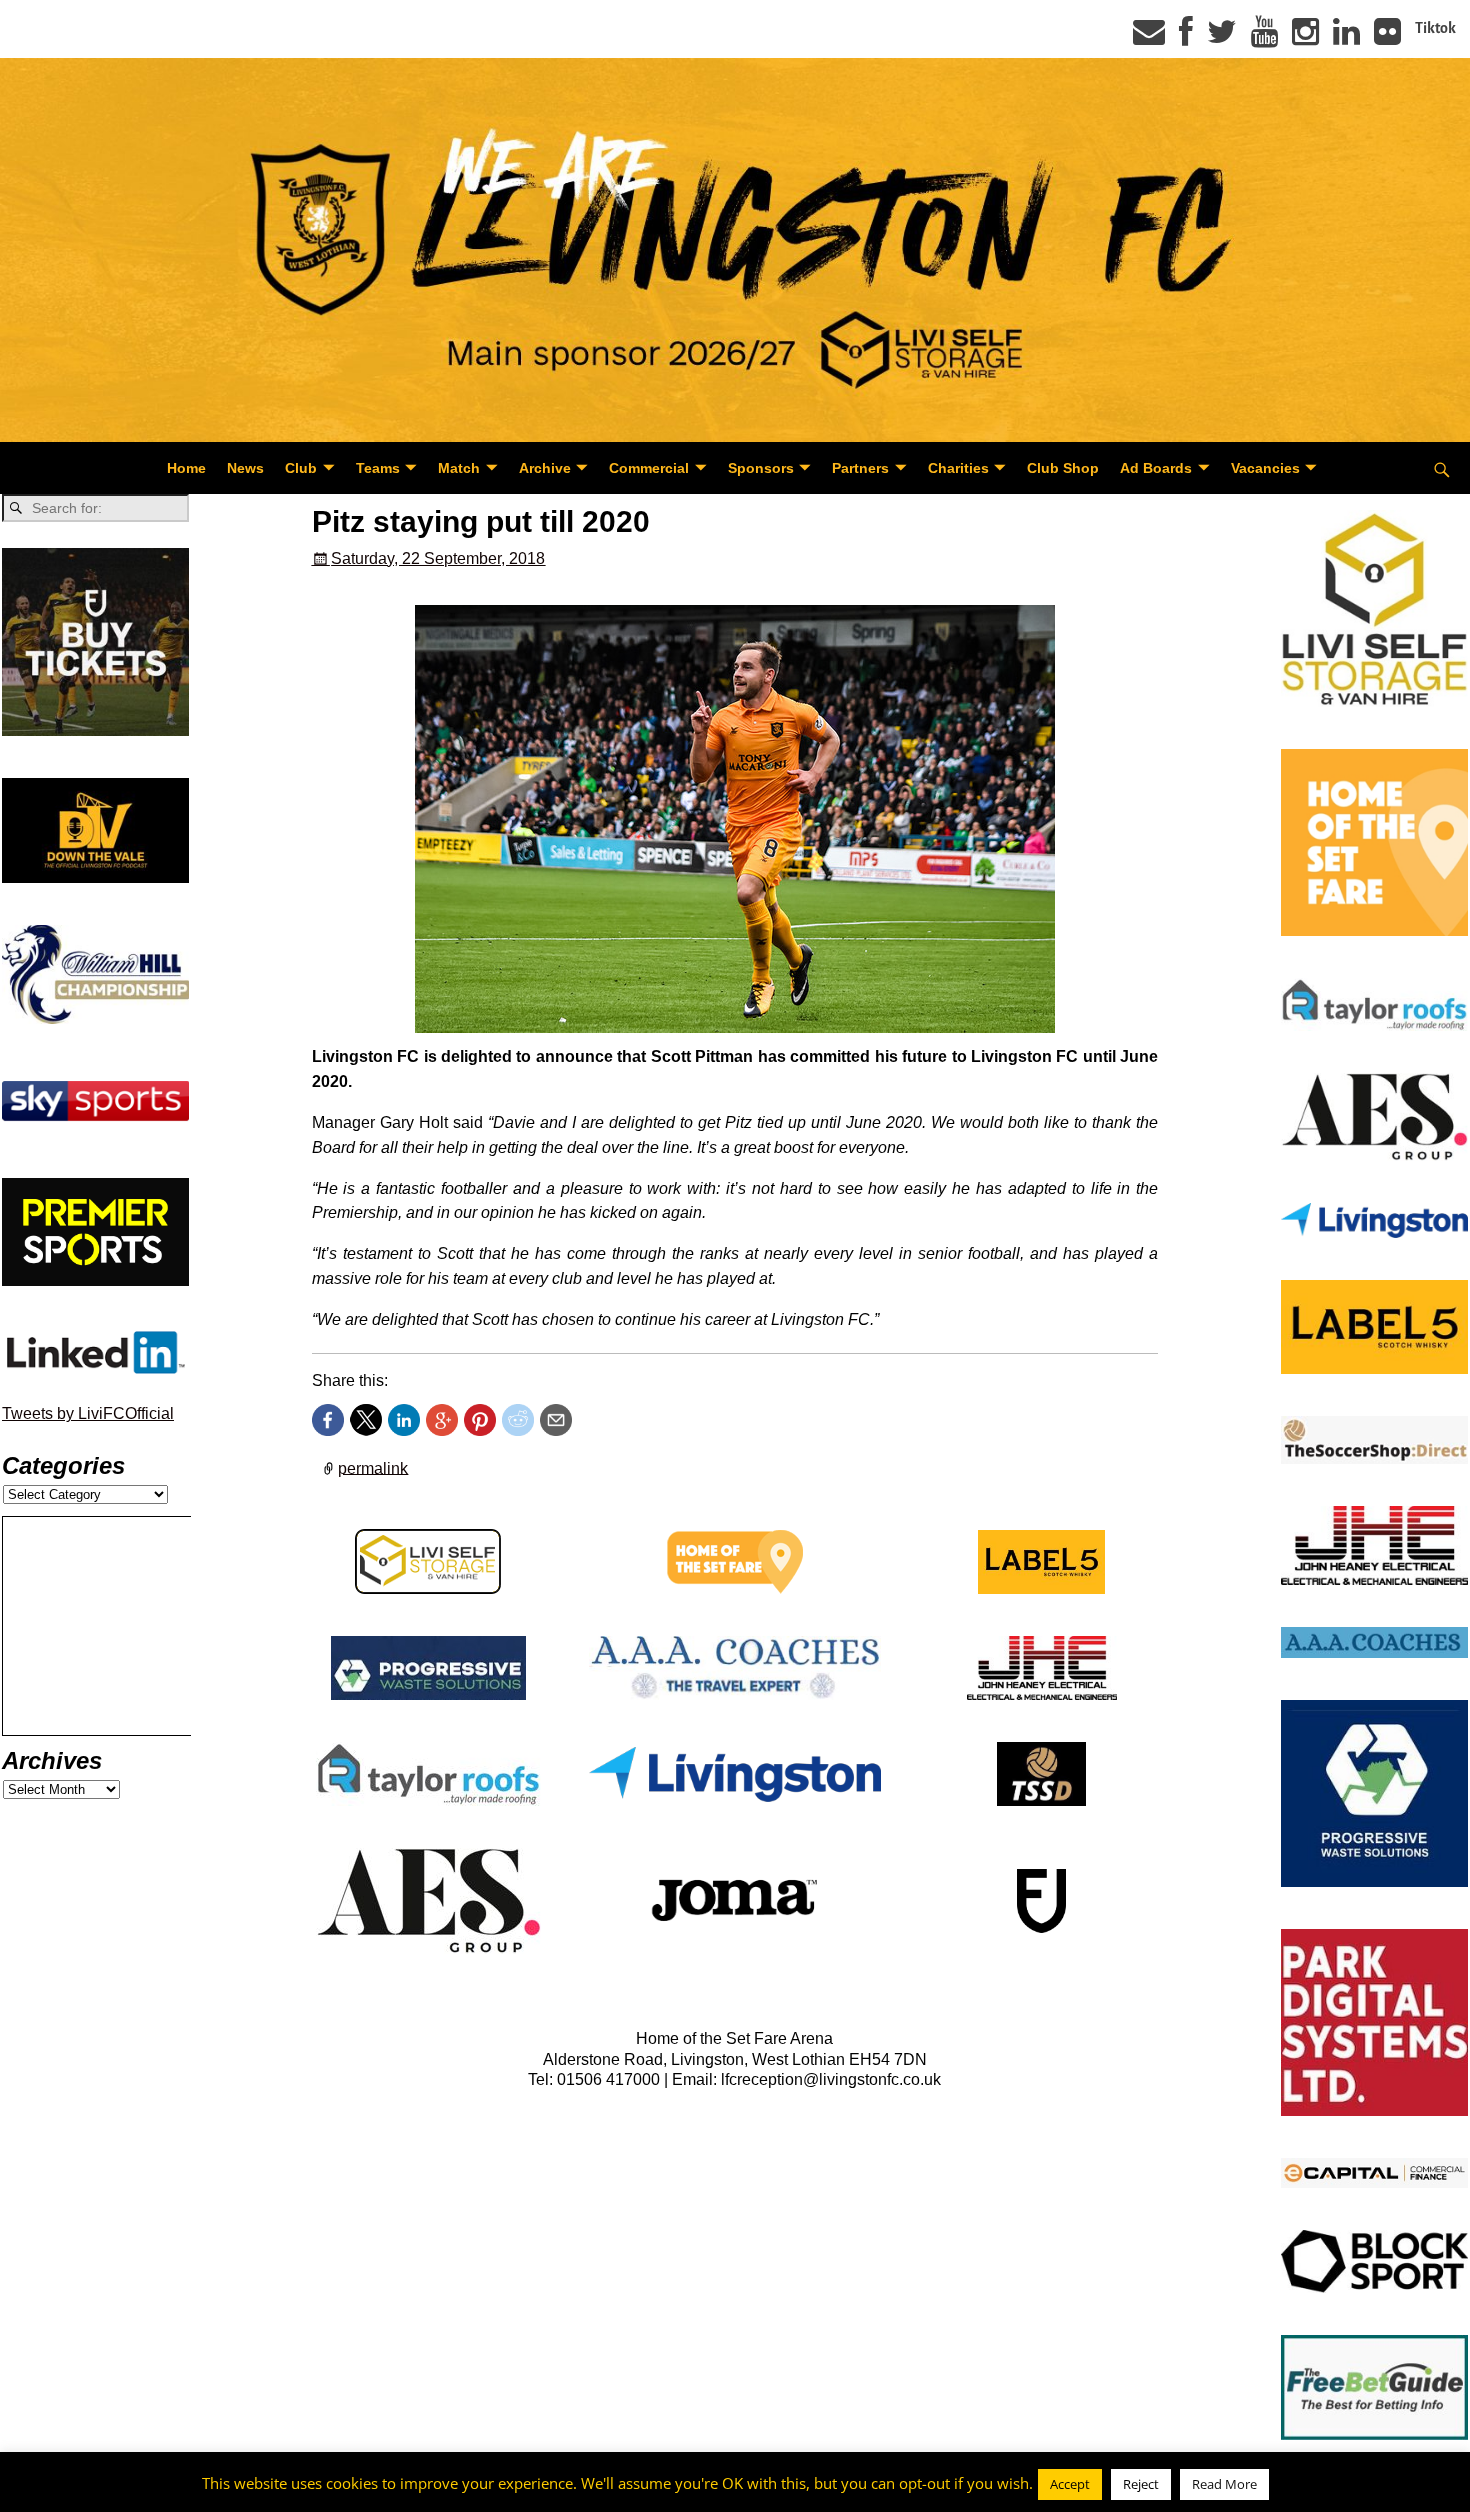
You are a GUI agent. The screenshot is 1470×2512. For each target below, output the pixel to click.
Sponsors (761, 468)
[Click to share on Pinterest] (480, 1420)
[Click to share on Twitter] (366, 1420)
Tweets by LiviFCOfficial (88, 1413)
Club (301, 468)
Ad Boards (1156, 468)
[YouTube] (1264, 38)
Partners (860, 468)
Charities (958, 468)
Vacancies (1265, 468)
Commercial (649, 468)
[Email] (1149, 38)
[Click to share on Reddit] (518, 1420)
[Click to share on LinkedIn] (404, 1420)
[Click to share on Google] (442, 1420)
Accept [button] (1070, 2484)
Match (459, 468)
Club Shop (1063, 468)
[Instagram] (1305, 38)
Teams (378, 468)
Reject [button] (1141, 2484)
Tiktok (1435, 28)
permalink (373, 1467)
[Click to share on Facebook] (328, 1420)
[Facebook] (1186, 38)
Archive (545, 468)
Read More (1224, 2484)
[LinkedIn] (1346, 38)
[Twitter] (1222, 38)
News (245, 468)
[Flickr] (1387, 38)
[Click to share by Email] (556, 1420)
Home (186, 468)
